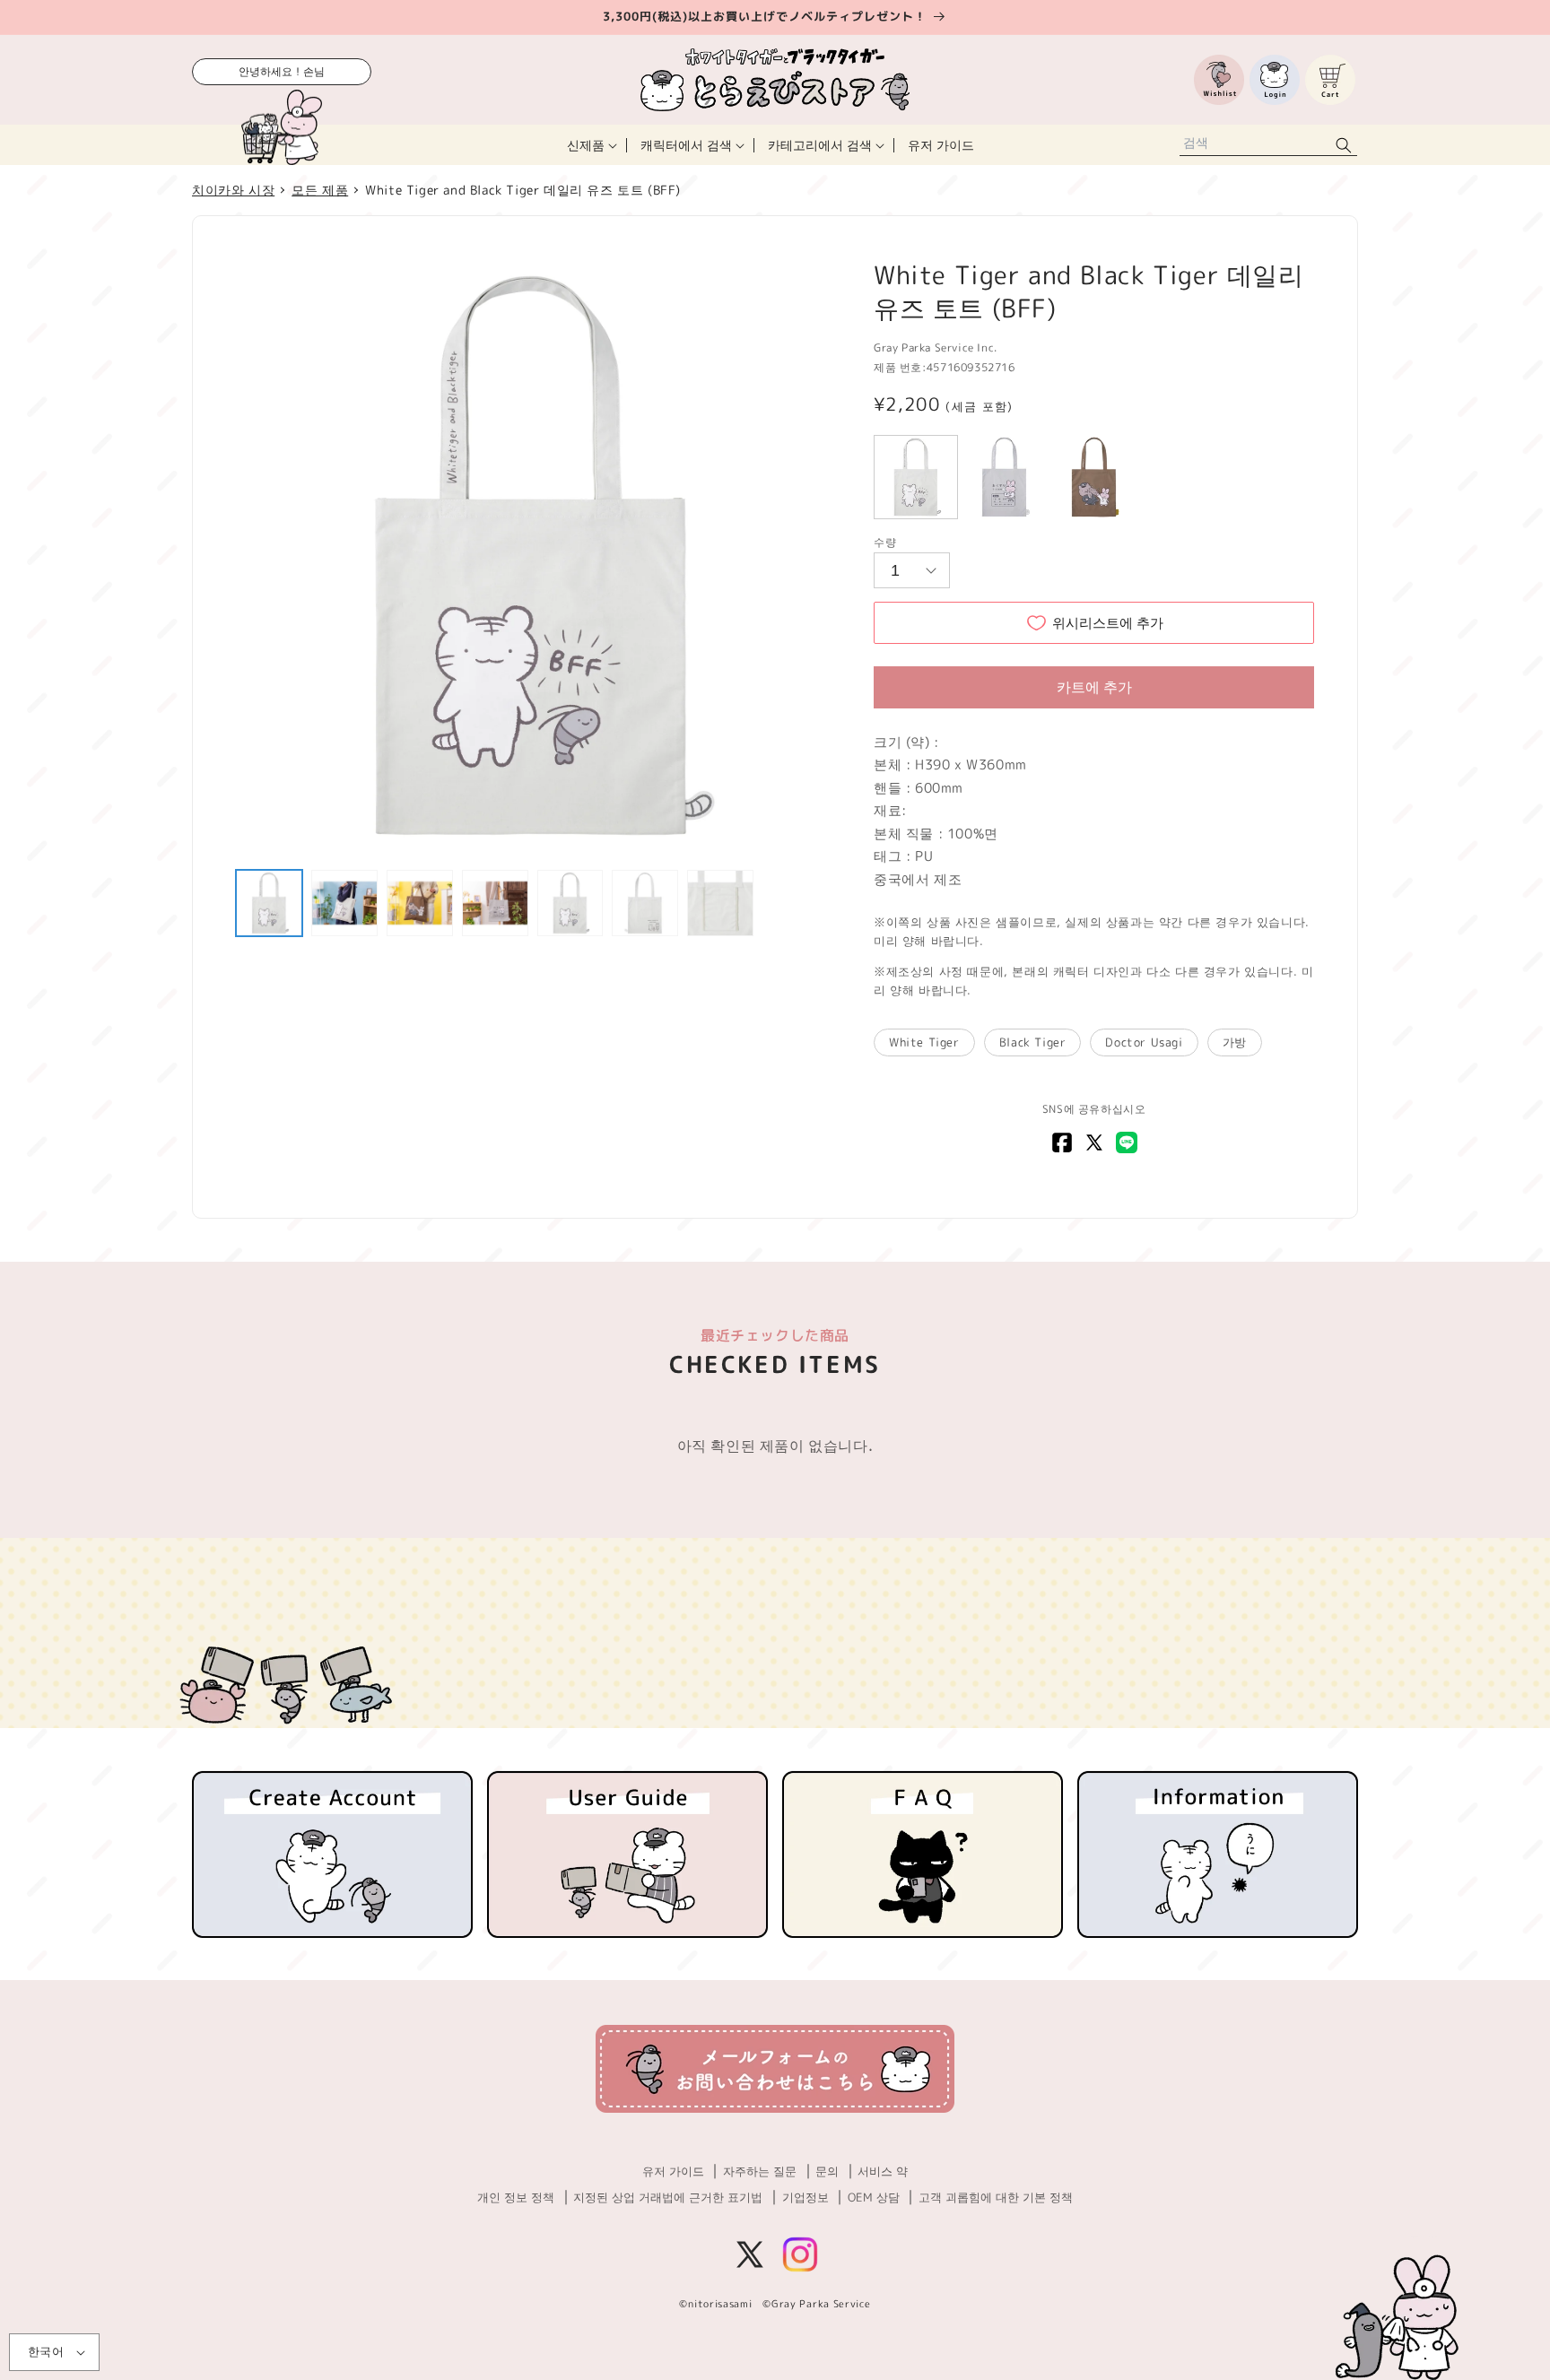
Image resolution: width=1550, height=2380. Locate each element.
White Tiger (924, 1042)
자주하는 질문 (760, 2171)
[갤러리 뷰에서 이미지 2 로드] (344, 903)
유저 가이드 (673, 2171)
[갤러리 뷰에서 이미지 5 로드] (570, 903)
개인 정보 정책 (516, 2197)
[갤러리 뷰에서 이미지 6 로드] (645, 903)
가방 (1235, 1042)
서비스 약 (883, 2171)
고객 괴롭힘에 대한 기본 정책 (996, 2197)
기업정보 (805, 2197)
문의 (827, 2171)
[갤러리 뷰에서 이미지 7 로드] (720, 903)
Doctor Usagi (1144, 1042)
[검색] (1344, 145)
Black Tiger (1033, 1042)
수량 (885, 542)
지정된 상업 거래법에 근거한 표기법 (668, 2197)
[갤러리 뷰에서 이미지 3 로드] (420, 903)
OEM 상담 (874, 2197)
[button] (590, 145)
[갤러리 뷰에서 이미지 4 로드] (495, 903)
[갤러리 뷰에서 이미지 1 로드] (269, 903)
